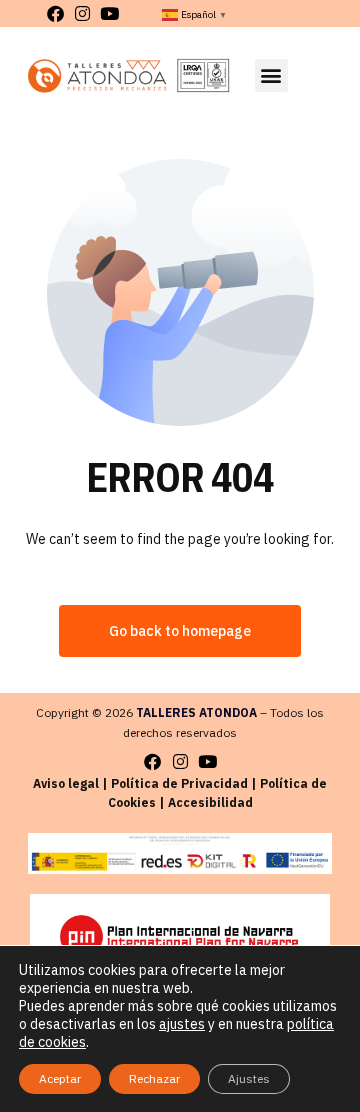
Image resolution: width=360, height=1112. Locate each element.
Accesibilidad (210, 802)
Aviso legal (66, 783)
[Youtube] (109, 13)
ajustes (182, 1024)
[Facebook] (55, 13)
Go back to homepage (180, 631)
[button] (271, 75)
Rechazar (154, 1078)
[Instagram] (82, 13)
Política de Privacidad (179, 783)
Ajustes (249, 1078)
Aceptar (60, 1078)
